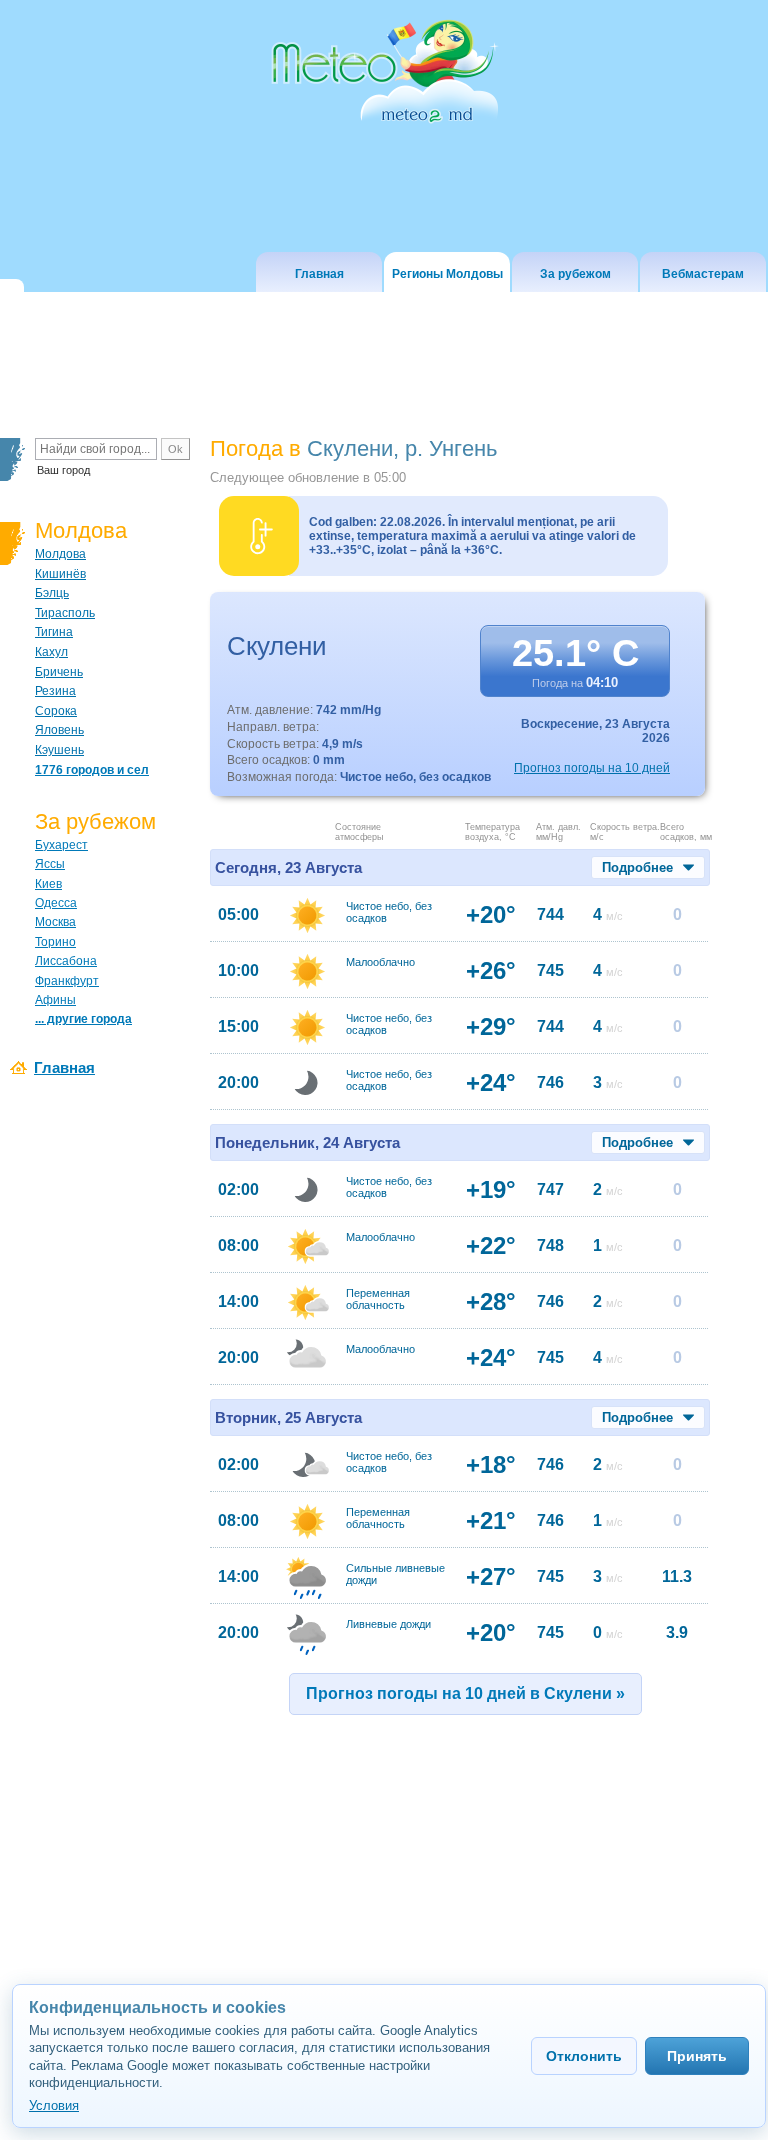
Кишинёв (60, 574)
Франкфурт (67, 981)
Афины (55, 1000)
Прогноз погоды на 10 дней (592, 768)
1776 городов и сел (92, 770)
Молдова (60, 554)
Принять (697, 2056)
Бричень (59, 672)
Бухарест (61, 845)
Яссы (50, 864)
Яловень (59, 730)
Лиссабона (66, 961)
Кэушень (59, 750)
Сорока (56, 711)
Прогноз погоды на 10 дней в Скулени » (465, 1693)
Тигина (54, 632)
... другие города (83, 1019)
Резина (55, 691)
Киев (48, 884)
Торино (55, 942)
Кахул (51, 652)
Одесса (56, 903)
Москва (55, 922)
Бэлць (52, 593)
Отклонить (584, 2056)
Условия (54, 2105)
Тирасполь (65, 613)
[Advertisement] (386, 1897)
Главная (64, 1067)
